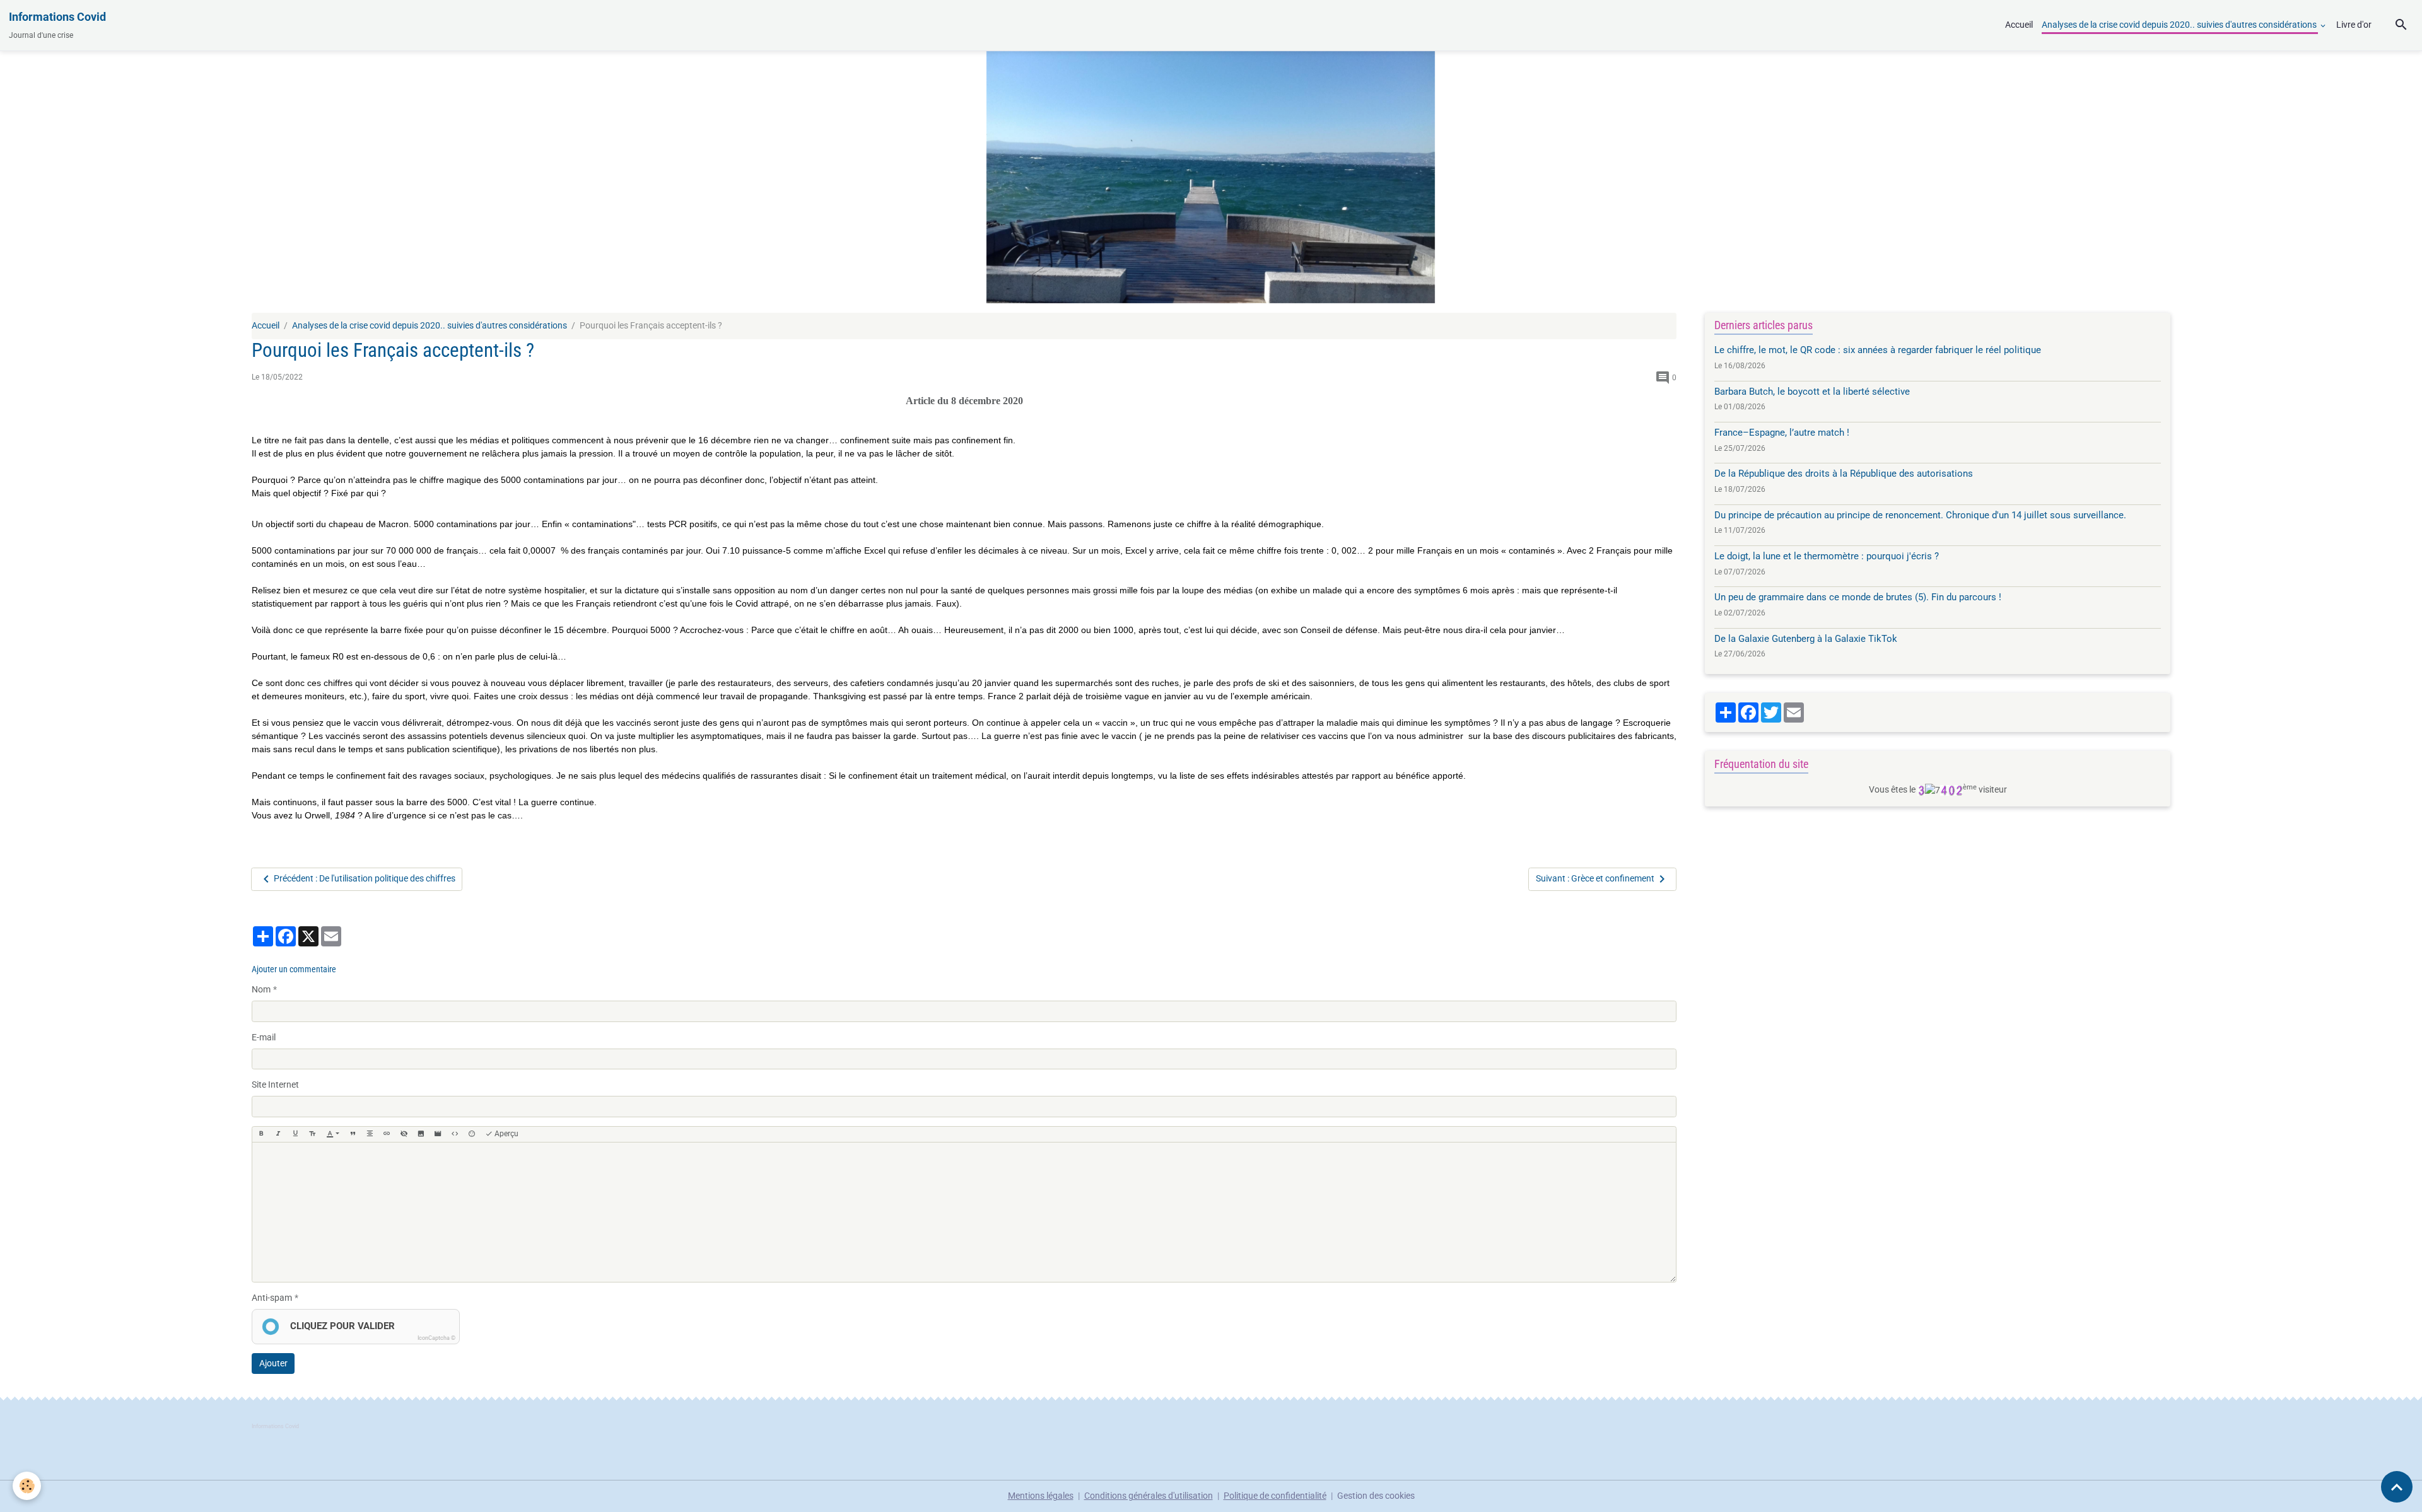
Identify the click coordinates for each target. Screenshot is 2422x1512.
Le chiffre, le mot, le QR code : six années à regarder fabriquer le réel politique (1878, 350)
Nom (261, 989)
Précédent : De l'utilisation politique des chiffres (365, 878)
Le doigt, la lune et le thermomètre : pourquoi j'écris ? (1827, 556)
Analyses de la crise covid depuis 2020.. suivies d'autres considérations (2180, 25)
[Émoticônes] (472, 1134)
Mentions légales (1041, 1496)
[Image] (421, 1134)
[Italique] (278, 1134)
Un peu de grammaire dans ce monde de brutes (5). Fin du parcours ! (1858, 597)
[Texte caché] (404, 1134)
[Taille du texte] (312, 1134)
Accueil (2019, 25)
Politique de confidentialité (1275, 1496)
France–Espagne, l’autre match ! (1782, 433)
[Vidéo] (438, 1134)
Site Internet (275, 1085)
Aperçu (506, 1134)
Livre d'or (2354, 25)
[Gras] (261, 1134)
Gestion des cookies (1376, 1496)
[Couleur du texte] (333, 1134)
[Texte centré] (370, 1134)
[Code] (455, 1134)
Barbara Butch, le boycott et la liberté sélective (1812, 392)
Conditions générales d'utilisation (1149, 1496)
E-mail (264, 1037)
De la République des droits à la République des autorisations (1844, 474)
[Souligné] (295, 1134)
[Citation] (353, 1134)
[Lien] (387, 1134)
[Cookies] (27, 1486)
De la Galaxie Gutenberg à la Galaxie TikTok (1806, 639)
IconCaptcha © (436, 1338)
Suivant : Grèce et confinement (1595, 878)
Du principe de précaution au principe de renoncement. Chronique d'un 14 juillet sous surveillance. (1920, 515)
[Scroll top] (2397, 1487)
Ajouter (273, 1363)
